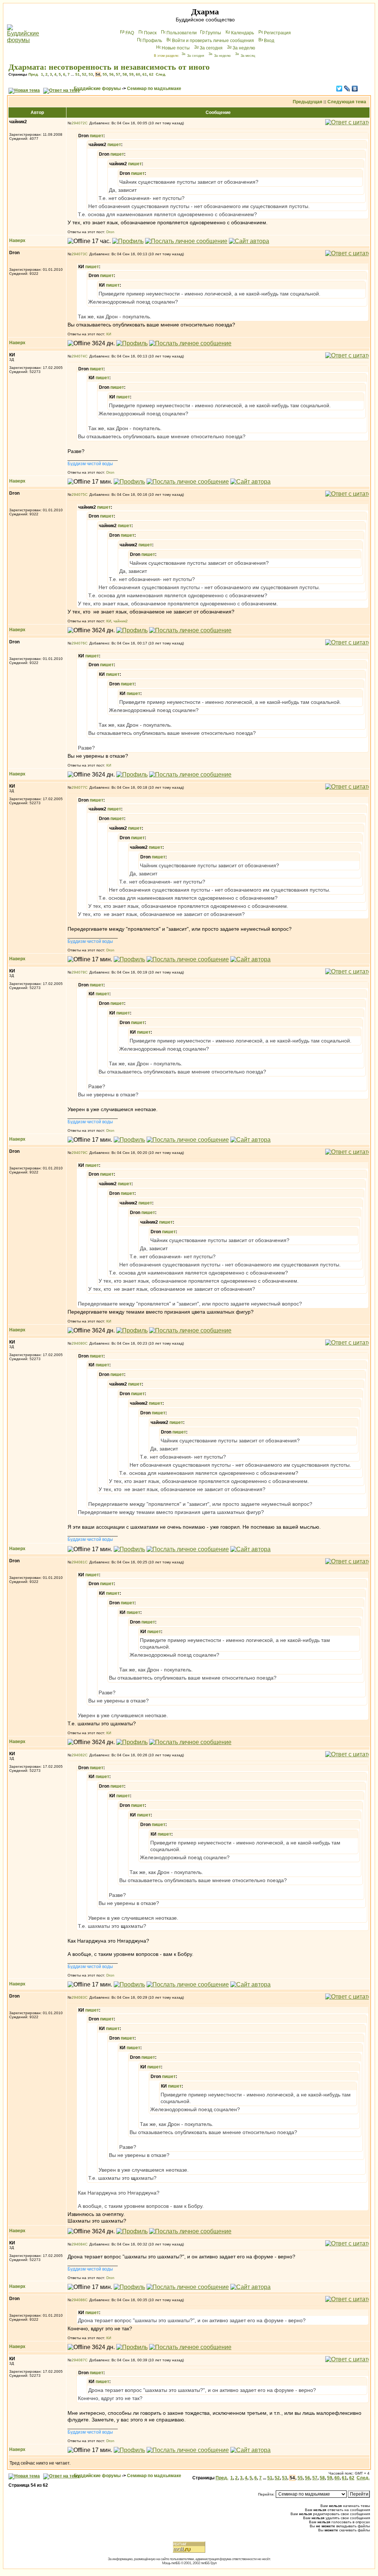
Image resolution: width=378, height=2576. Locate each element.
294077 (78, 787)
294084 (78, 2244)
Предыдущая (307, 102)
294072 (78, 123)
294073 (78, 254)
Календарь (243, 33)
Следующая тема (347, 102)
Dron (110, 232)
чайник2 (121, 621)
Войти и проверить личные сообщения (213, 41)
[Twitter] (339, 89)
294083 (78, 1997)
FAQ (130, 33)
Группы (213, 33)
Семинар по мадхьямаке (154, 89)
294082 (78, 1755)
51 (78, 74)
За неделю (244, 48)
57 (118, 74)
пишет (97, 136)
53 (91, 74)
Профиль (152, 41)
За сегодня (211, 48)
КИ (109, 334)
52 (84, 74)
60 (138, 74)
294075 (78, 495)
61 (145, 74)
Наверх (17, 241)
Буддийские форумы (97, 89)
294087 (78, 2360)
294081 (78, 1562)
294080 (78, 1343)
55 (105, 74)
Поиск (150, 33)
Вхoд (269, 41)
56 (111, 74)
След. (161, 74)
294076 (78, 643)
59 (131, 74)
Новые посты (176, 48)
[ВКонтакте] (355, 89)
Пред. (34, 74)
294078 (78, 972)
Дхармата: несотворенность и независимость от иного (109, 67)
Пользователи (182, 33)
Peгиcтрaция (277, 33)
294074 (78, 356)
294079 (78, 1153)
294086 (78, 2300)
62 (151, 74)
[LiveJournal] (347, 89)
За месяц (248, 56)
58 (125, 74)
